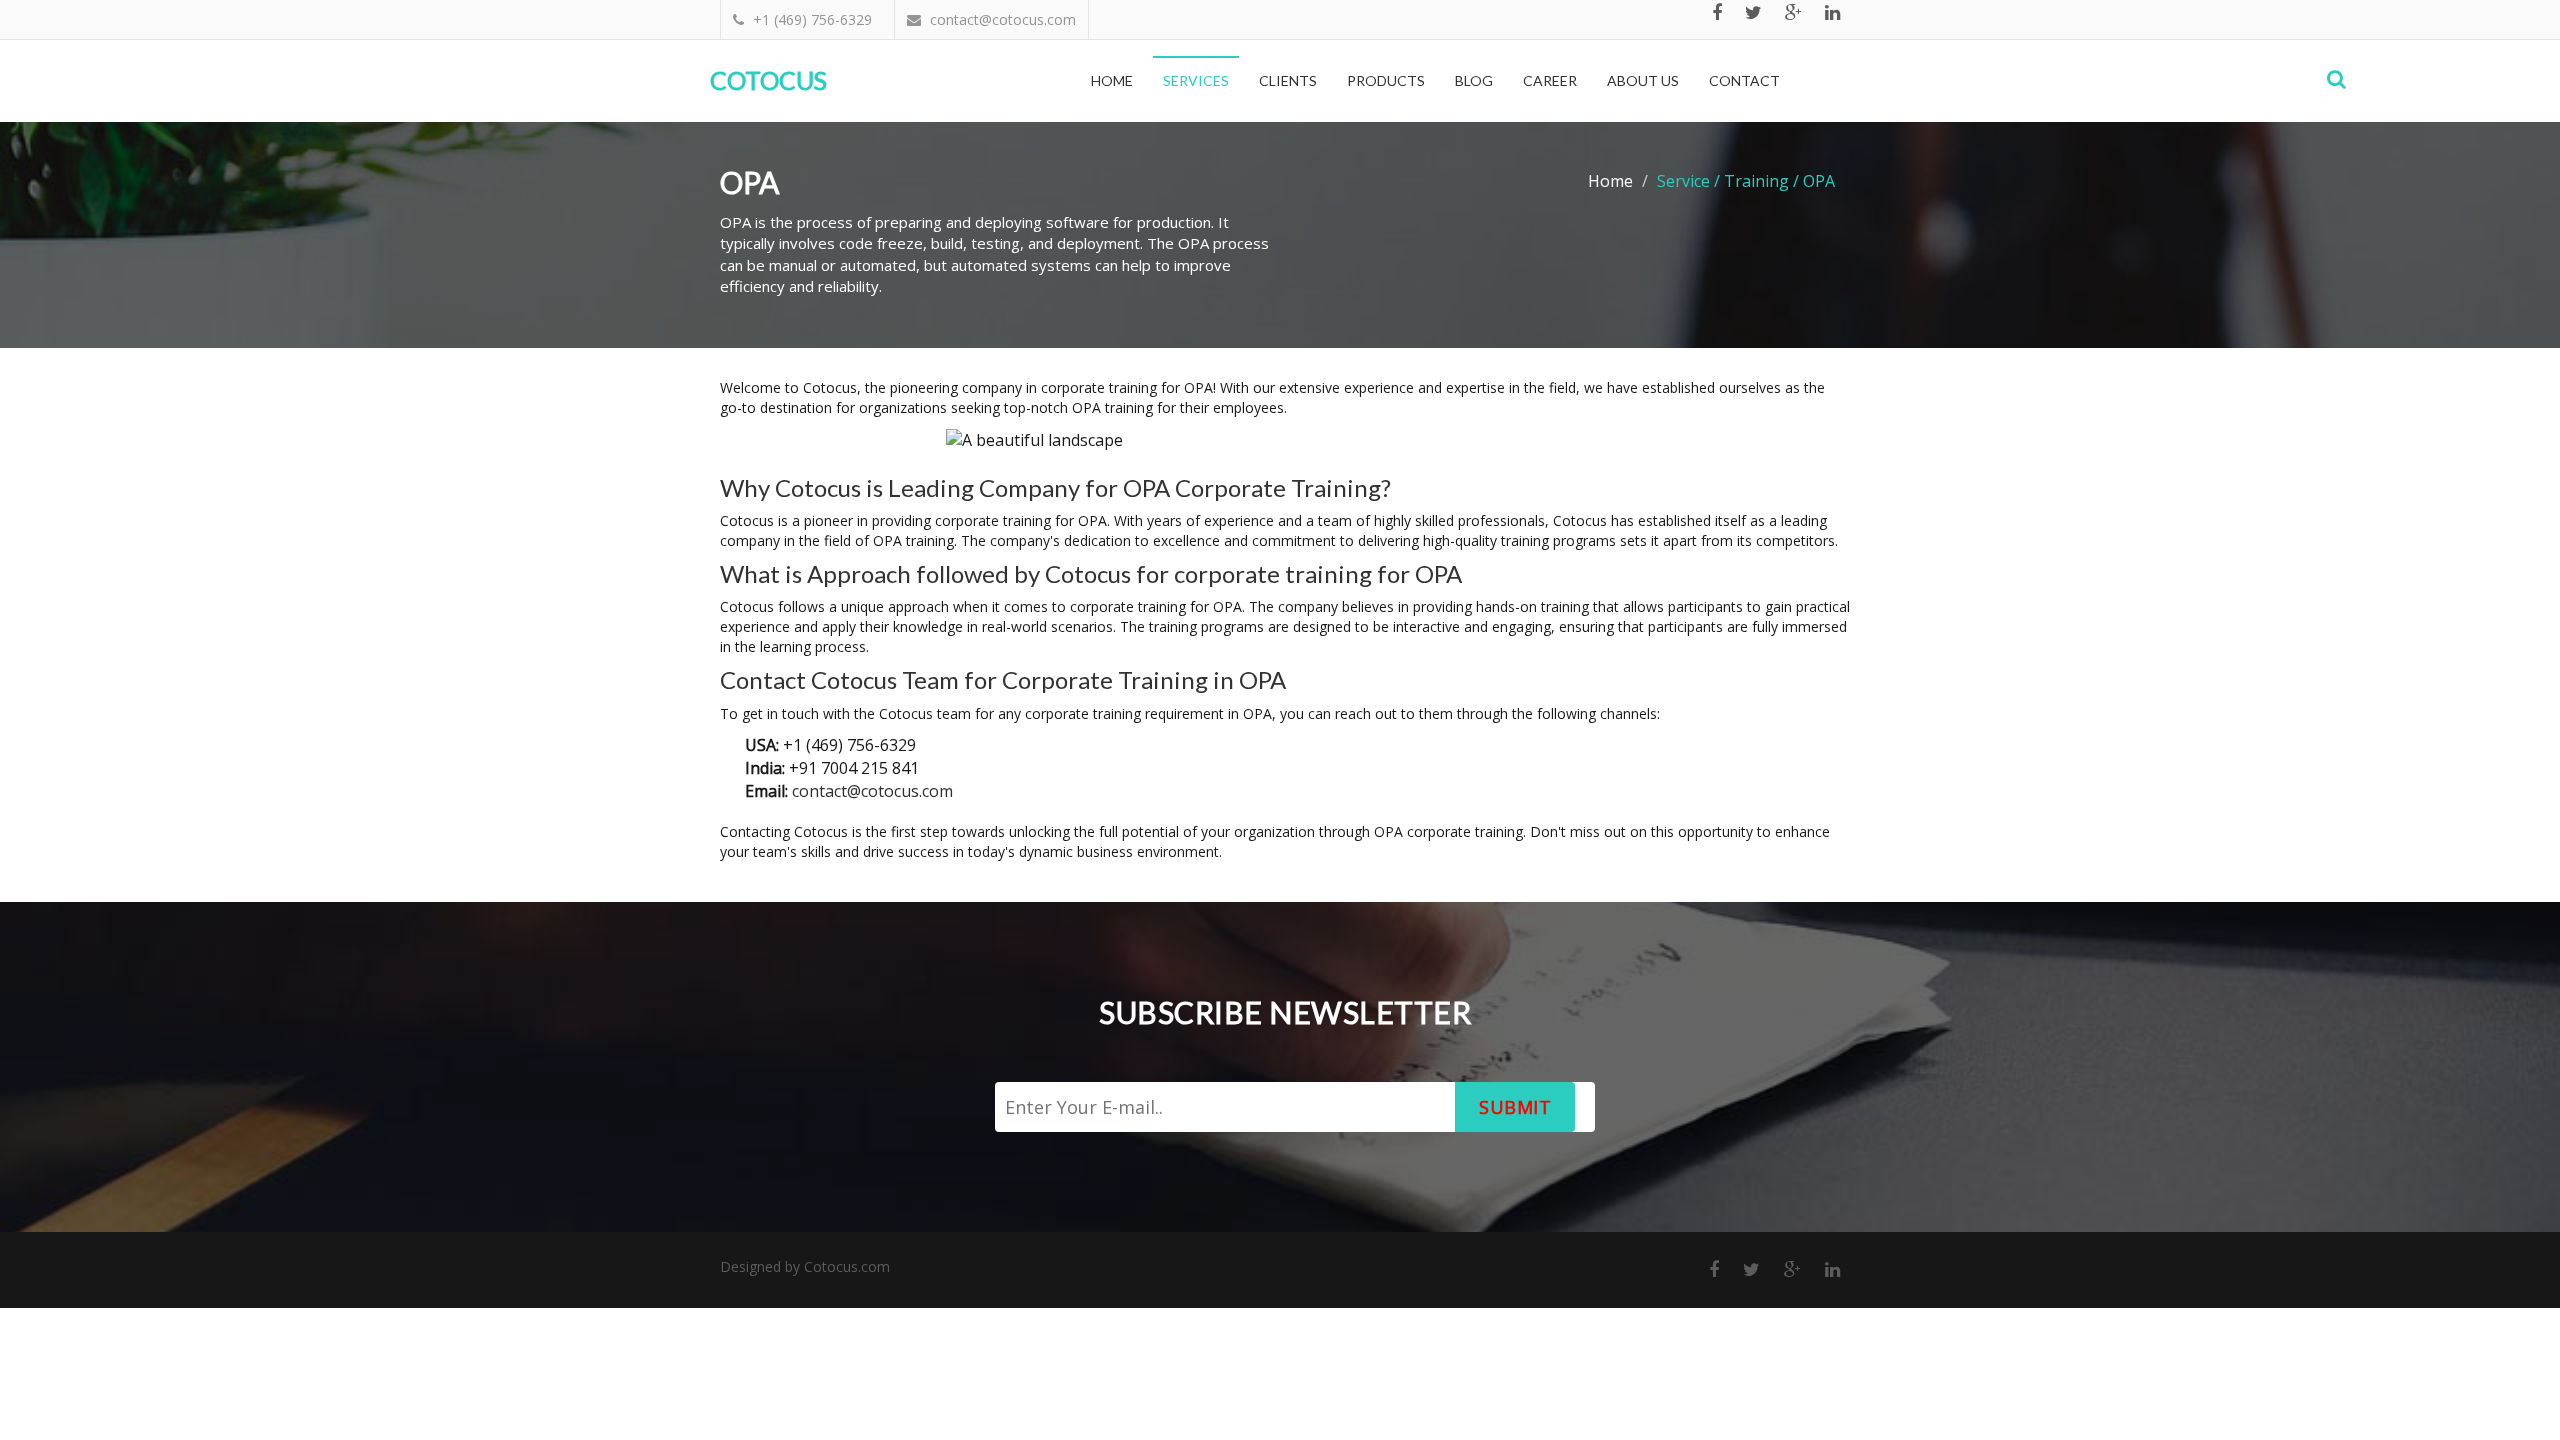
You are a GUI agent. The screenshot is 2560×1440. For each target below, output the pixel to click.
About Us (1643, 80)
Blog (1474, 80)
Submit (1515, 1107)
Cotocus (768, 80)
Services (1196, 80)
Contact (1744, 80)
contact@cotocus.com (872, 791)
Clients (1288, 80)
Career (1550, 80)
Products (1386, 80)
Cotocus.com (847, 1266)
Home (1112, 80)
